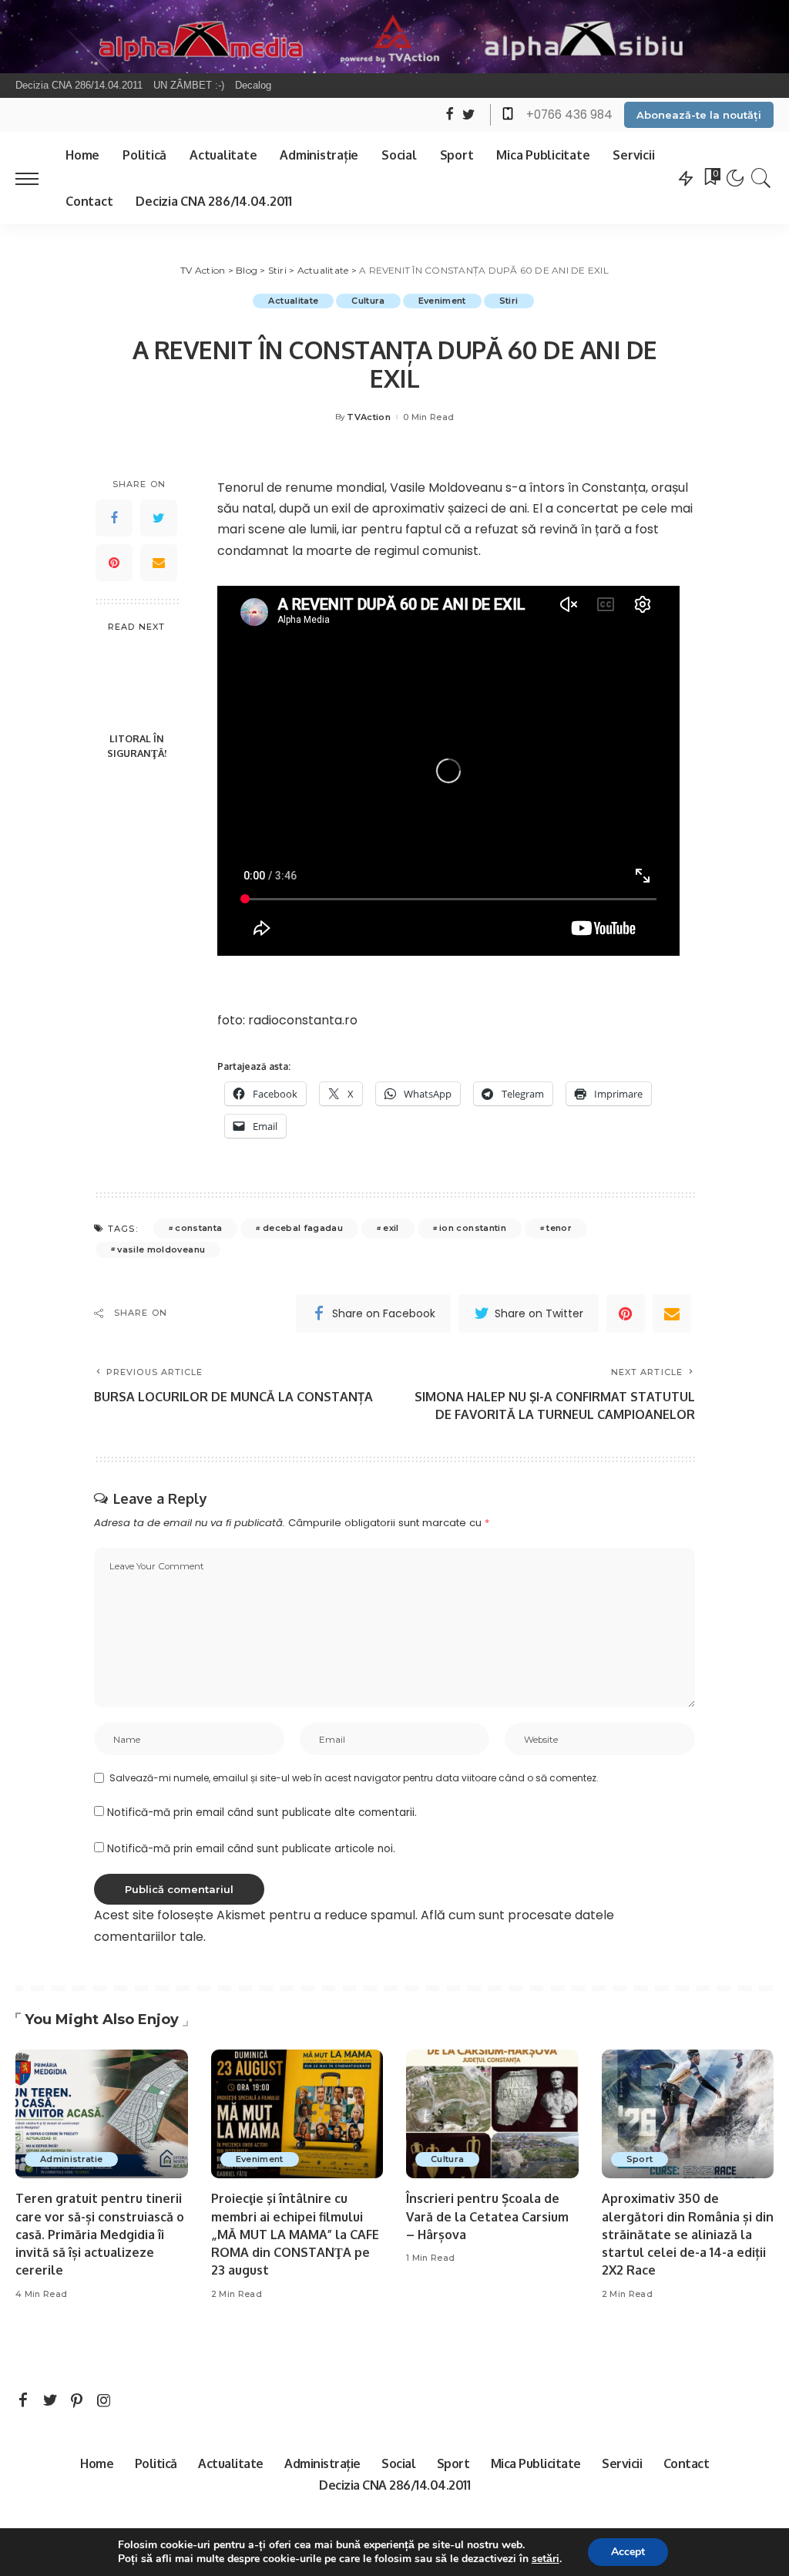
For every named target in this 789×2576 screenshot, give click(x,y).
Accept (628, 2552)
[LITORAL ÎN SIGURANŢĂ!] (137, 683)
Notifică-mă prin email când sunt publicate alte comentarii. (262, 1813)
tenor (559, 1228)
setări (546, 2559)
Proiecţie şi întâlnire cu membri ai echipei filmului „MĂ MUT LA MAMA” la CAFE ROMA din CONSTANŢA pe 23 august (295, 2234)
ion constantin (473, 1228)
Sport (640, 2159)
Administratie (71, 2159)
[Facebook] (114, 518)
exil (391, 1228)
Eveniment (442, 301)
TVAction (369, 417)
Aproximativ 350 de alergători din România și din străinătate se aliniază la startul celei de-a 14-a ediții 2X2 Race (688, 2234)
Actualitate (293, 301)
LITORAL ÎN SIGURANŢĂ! (137, 746)
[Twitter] (159, 518)
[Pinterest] (114, 563)
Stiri (509, 301)
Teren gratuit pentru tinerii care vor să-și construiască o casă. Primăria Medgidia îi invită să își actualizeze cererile (100, 2234)
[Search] (761, 178)
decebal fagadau (303, 1228)
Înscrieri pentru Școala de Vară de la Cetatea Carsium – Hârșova (487, 2216)
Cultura (368, 301)
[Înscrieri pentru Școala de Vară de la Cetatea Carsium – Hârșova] (492, 2114)
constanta (198, 1228)
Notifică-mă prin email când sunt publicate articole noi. (251, 1849)
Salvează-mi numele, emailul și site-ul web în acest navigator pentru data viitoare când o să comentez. (354, 1778)
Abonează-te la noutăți (699, 115)
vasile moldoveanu (161, 1249)
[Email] (159, 563)
